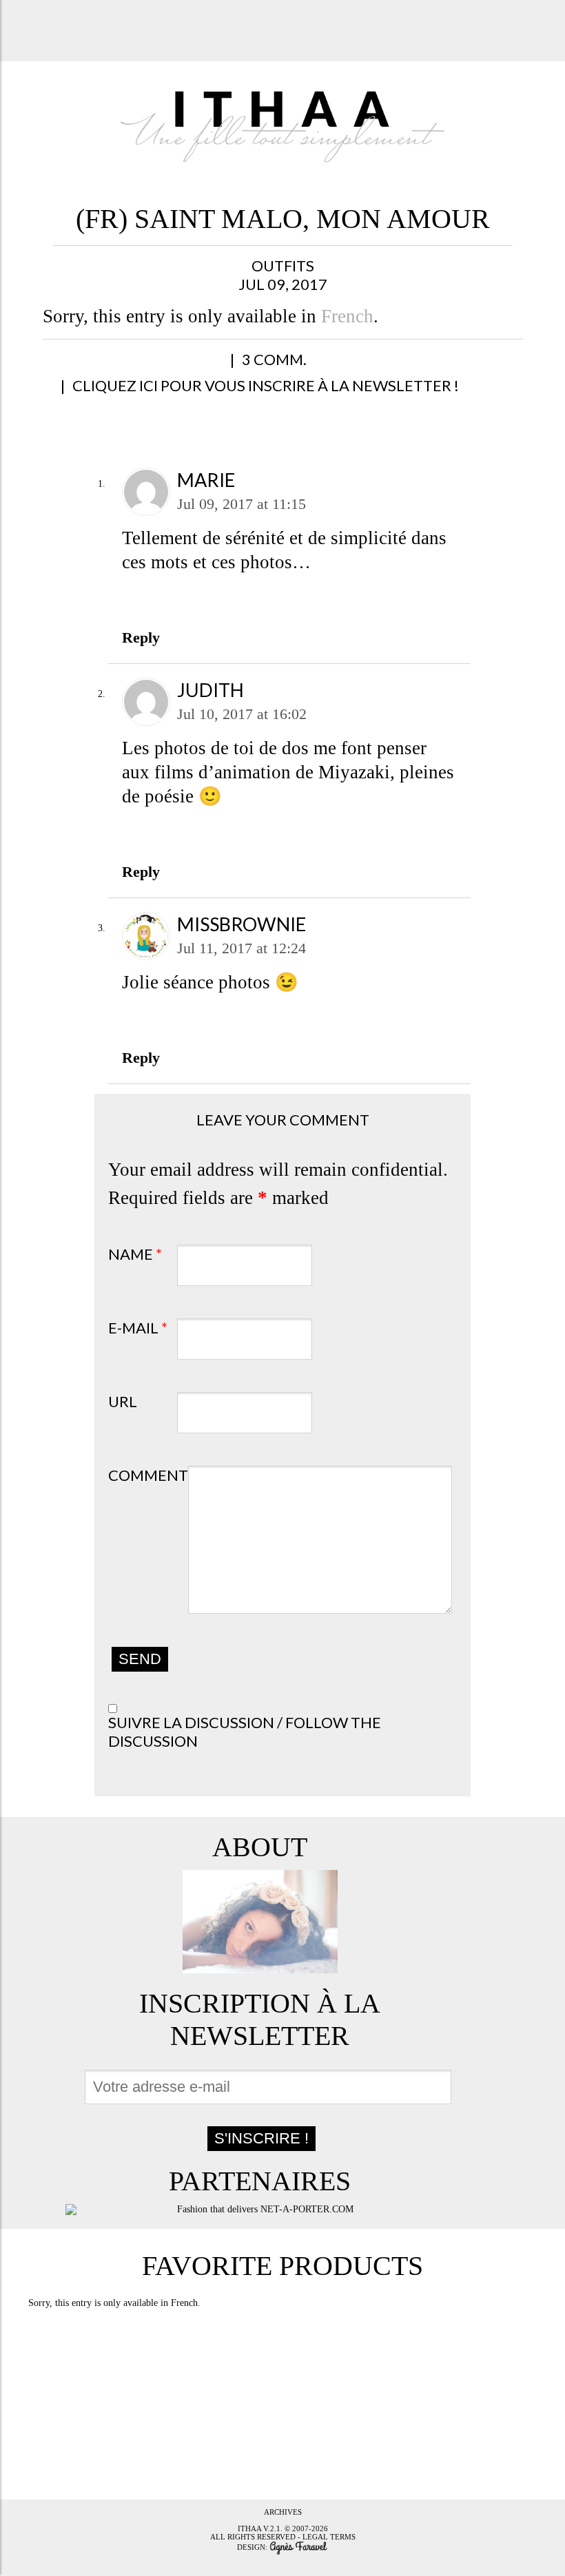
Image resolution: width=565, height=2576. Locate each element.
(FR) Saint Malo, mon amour (283, 219)
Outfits (283, 266)
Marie (206, 480)
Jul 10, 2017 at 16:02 (242, 714)
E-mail (138, 1328)
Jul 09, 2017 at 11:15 (242, 504)
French (347, 316)
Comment (148, 1475)
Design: (253, 2546)
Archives (283, 2512)
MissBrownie (242, 924)
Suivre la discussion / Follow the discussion (245, 1732)
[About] (260, 1922)
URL (123, 1401)
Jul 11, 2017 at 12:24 (242, 948)
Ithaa (249, 2528)
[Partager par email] (201, 367)
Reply (141, 637)
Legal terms (329, 2537)
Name (135, 1254)
